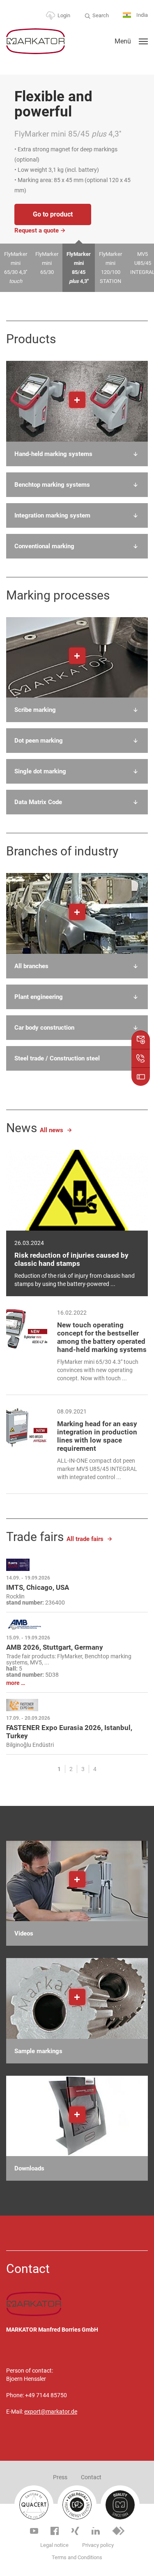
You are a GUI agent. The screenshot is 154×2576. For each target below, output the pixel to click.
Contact (91, 2477)
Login (64, 15)
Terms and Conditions (77, 2557)
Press (60, 2477)
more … (16, 1683)
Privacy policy (98, 2545)
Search (101, 15)
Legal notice (54, 2545)
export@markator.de (51, 2412)
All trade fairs (85, 1539)
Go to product (53, 214)
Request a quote (37, 230)
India (141, 15)
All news (52, 1130)
